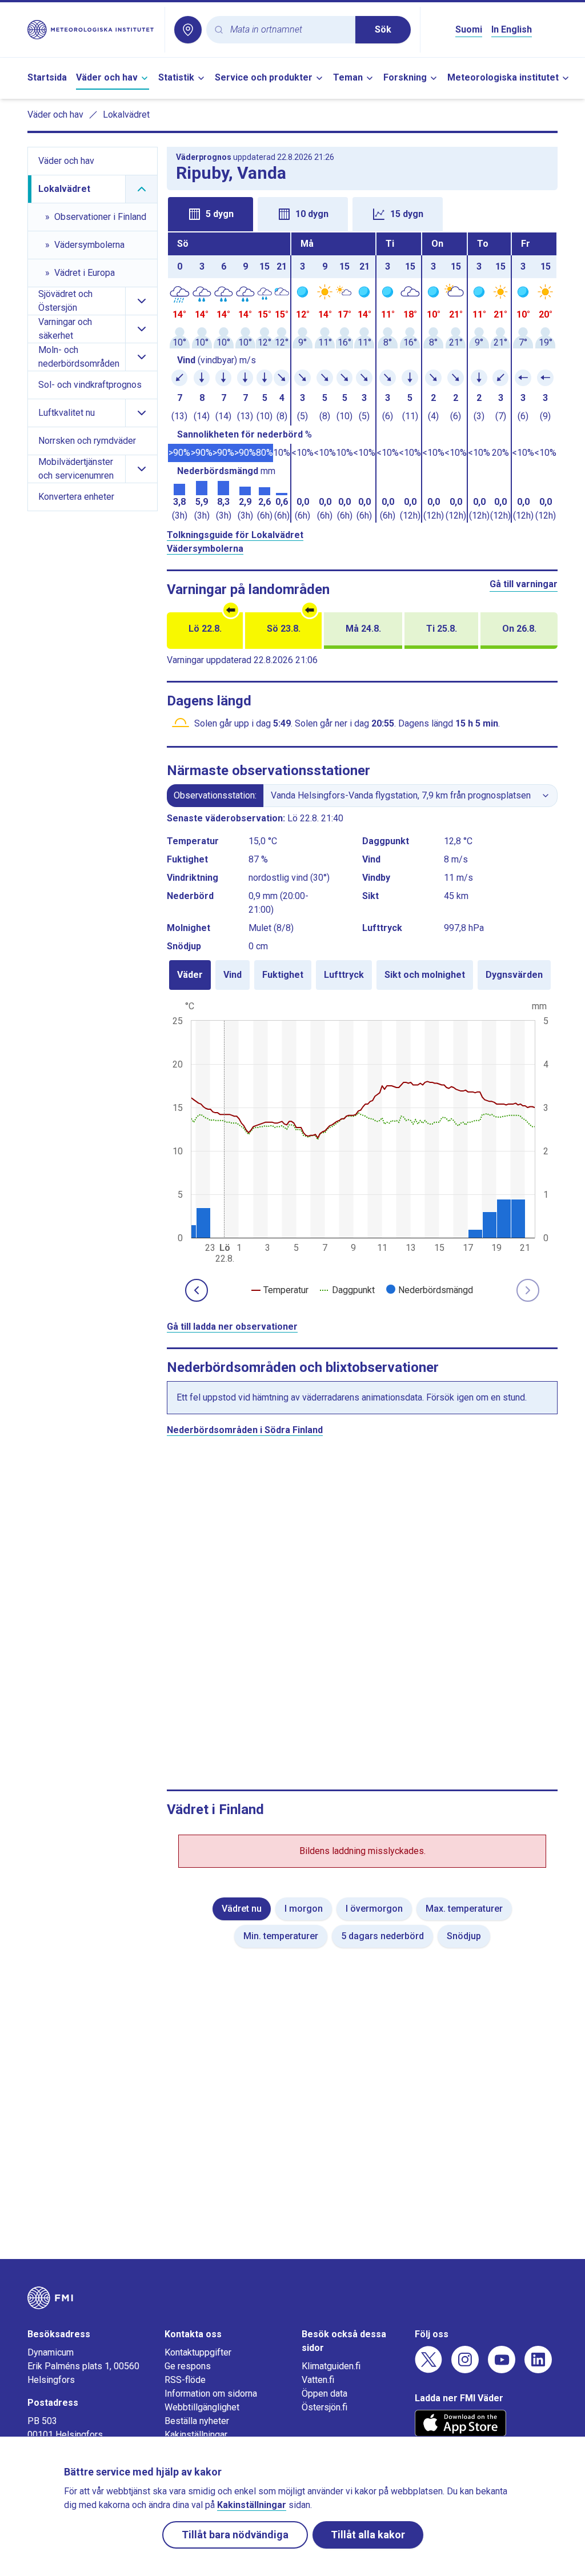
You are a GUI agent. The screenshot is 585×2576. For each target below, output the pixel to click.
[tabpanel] (362, 378)
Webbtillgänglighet (202, 2407)
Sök (383, 29)
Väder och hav (107, 77)
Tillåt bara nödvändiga (235, 2535)
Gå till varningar (524, 584)
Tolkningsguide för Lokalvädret (235, 535)
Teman (348, 77)
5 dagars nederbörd (382, 1936)
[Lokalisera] (188, 30)
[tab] (211, 214)
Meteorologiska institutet (503, 77)
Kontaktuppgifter (198, 2352)
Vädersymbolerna (205, 549)
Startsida (47, 77)
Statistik (176, 77)
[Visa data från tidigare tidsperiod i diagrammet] (197, 1290)
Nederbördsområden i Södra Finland (245, 1430)
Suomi (469, 29)
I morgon (304, 1909)
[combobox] (288, 30)
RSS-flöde (185, 2380)
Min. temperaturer (281, 1936)
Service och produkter (264, 77)
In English (512, 29)
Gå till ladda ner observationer (232, 1327)
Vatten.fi (318, 2380)
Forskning (405, 77)
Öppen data (324, 2394)
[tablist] (362, 213)
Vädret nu (242, 1909)
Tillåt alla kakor (368, 2535)
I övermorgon (374, 1909)
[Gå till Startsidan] (91, 30)
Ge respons (188, 2366)
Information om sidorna (211, 2394)
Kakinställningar (196, 2435)
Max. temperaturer (464, 1909)
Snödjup (464, 1936)
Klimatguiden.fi (331, 2366)
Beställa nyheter (197, 2421)
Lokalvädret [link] (126, 115)
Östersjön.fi (324, 2407)
